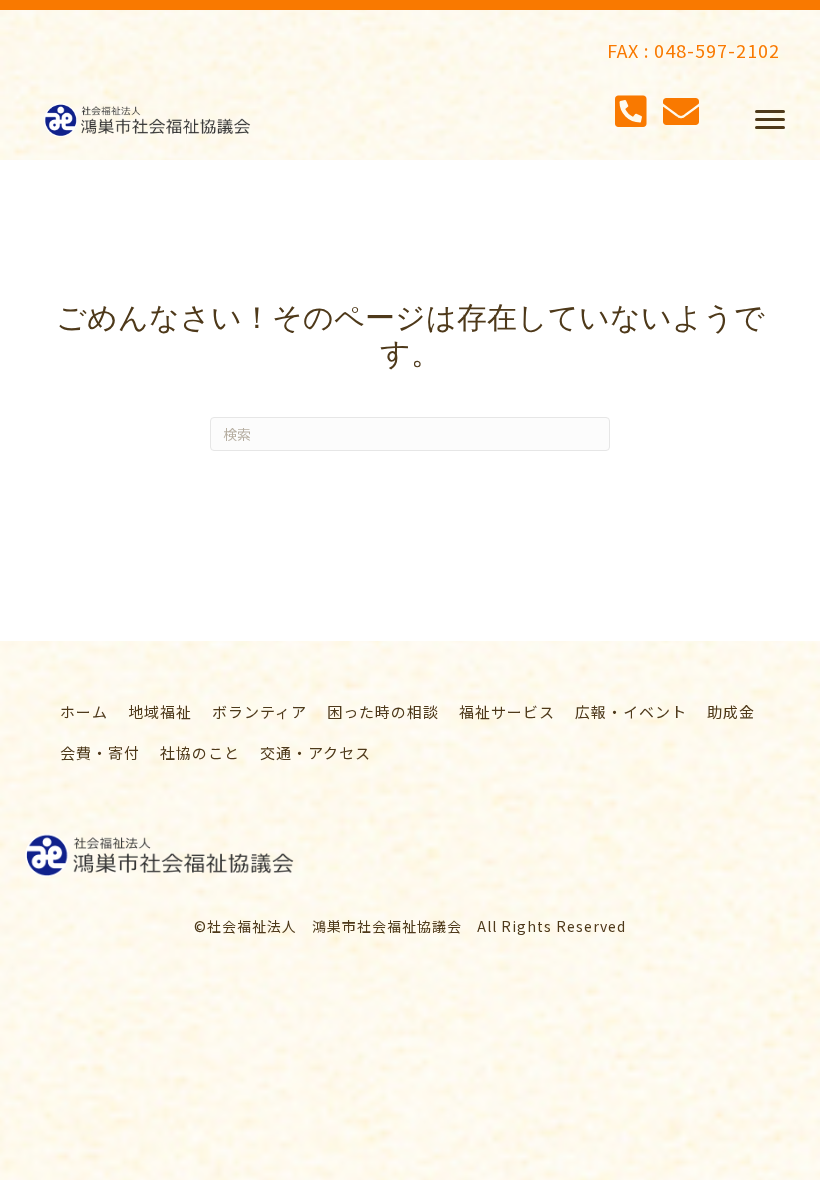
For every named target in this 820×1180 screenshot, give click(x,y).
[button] (770, 120)
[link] (84, 711)
